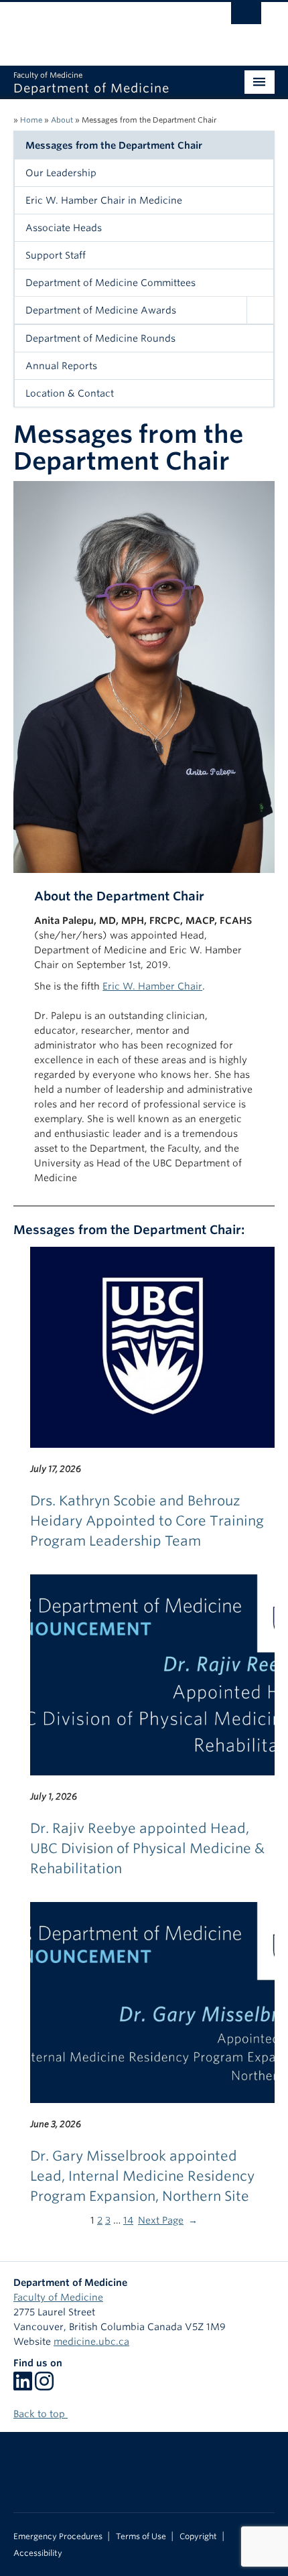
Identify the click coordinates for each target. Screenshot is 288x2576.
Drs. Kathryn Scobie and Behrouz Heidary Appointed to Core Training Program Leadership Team (147, 1521)
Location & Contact (70, 393)
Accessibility (38, 2553)
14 (128, 2220)
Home (31, 120)
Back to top (41, 2414)
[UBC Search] (246, 17)
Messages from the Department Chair (114, 145)
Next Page (168, 2220)
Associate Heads (64, 228)
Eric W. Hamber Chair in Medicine (104, 200)
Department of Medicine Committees (111, 283)
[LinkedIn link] (23, 2386)
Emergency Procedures (58, 2536)
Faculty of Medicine (58, 2297)
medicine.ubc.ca (91, 2342)
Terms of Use (141, 2536)
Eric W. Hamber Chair (152, 986)
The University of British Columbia (105, 27)
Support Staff (56, 255)
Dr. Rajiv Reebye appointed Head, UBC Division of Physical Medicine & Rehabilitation (147, 1848)
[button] (260, 310)
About (62, 120)
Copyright (198, 2536)
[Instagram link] (44, 2386)
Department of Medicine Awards (101, 310)
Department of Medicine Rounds (100, 338)
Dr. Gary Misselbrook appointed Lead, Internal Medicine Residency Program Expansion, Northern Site (142, 2176)
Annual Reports (61, 366)
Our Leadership (61, 173)
